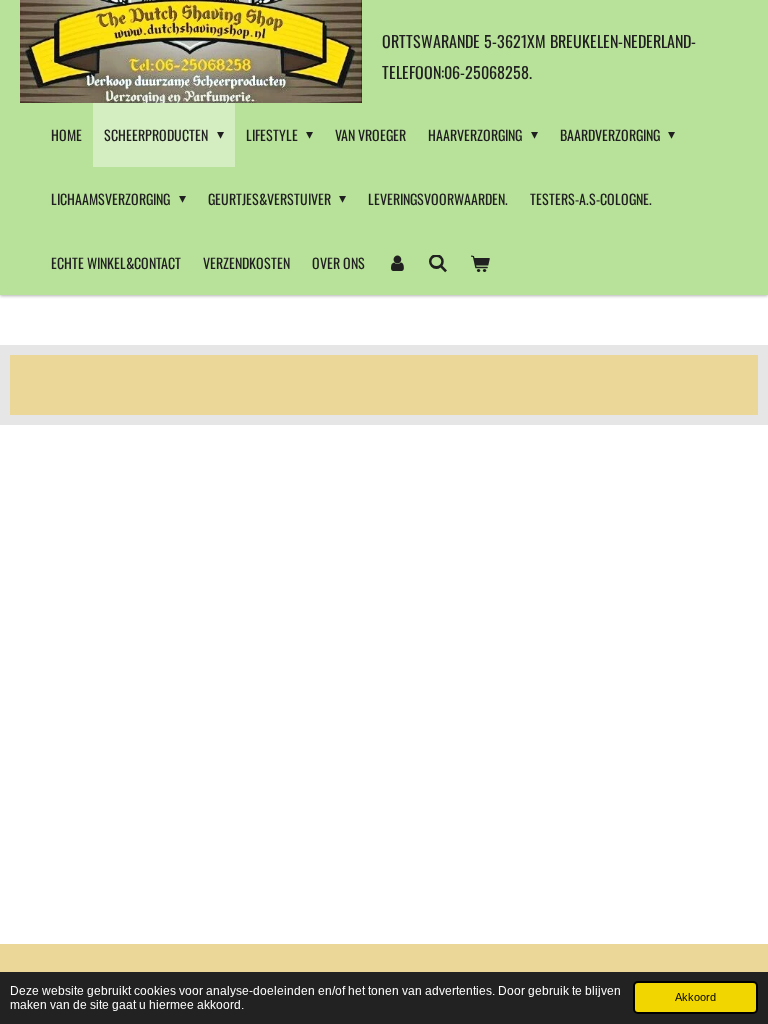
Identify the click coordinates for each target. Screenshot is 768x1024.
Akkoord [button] (695, 997)
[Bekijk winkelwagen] (480, 263)
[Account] (397, 263)
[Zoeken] (439, 263)
